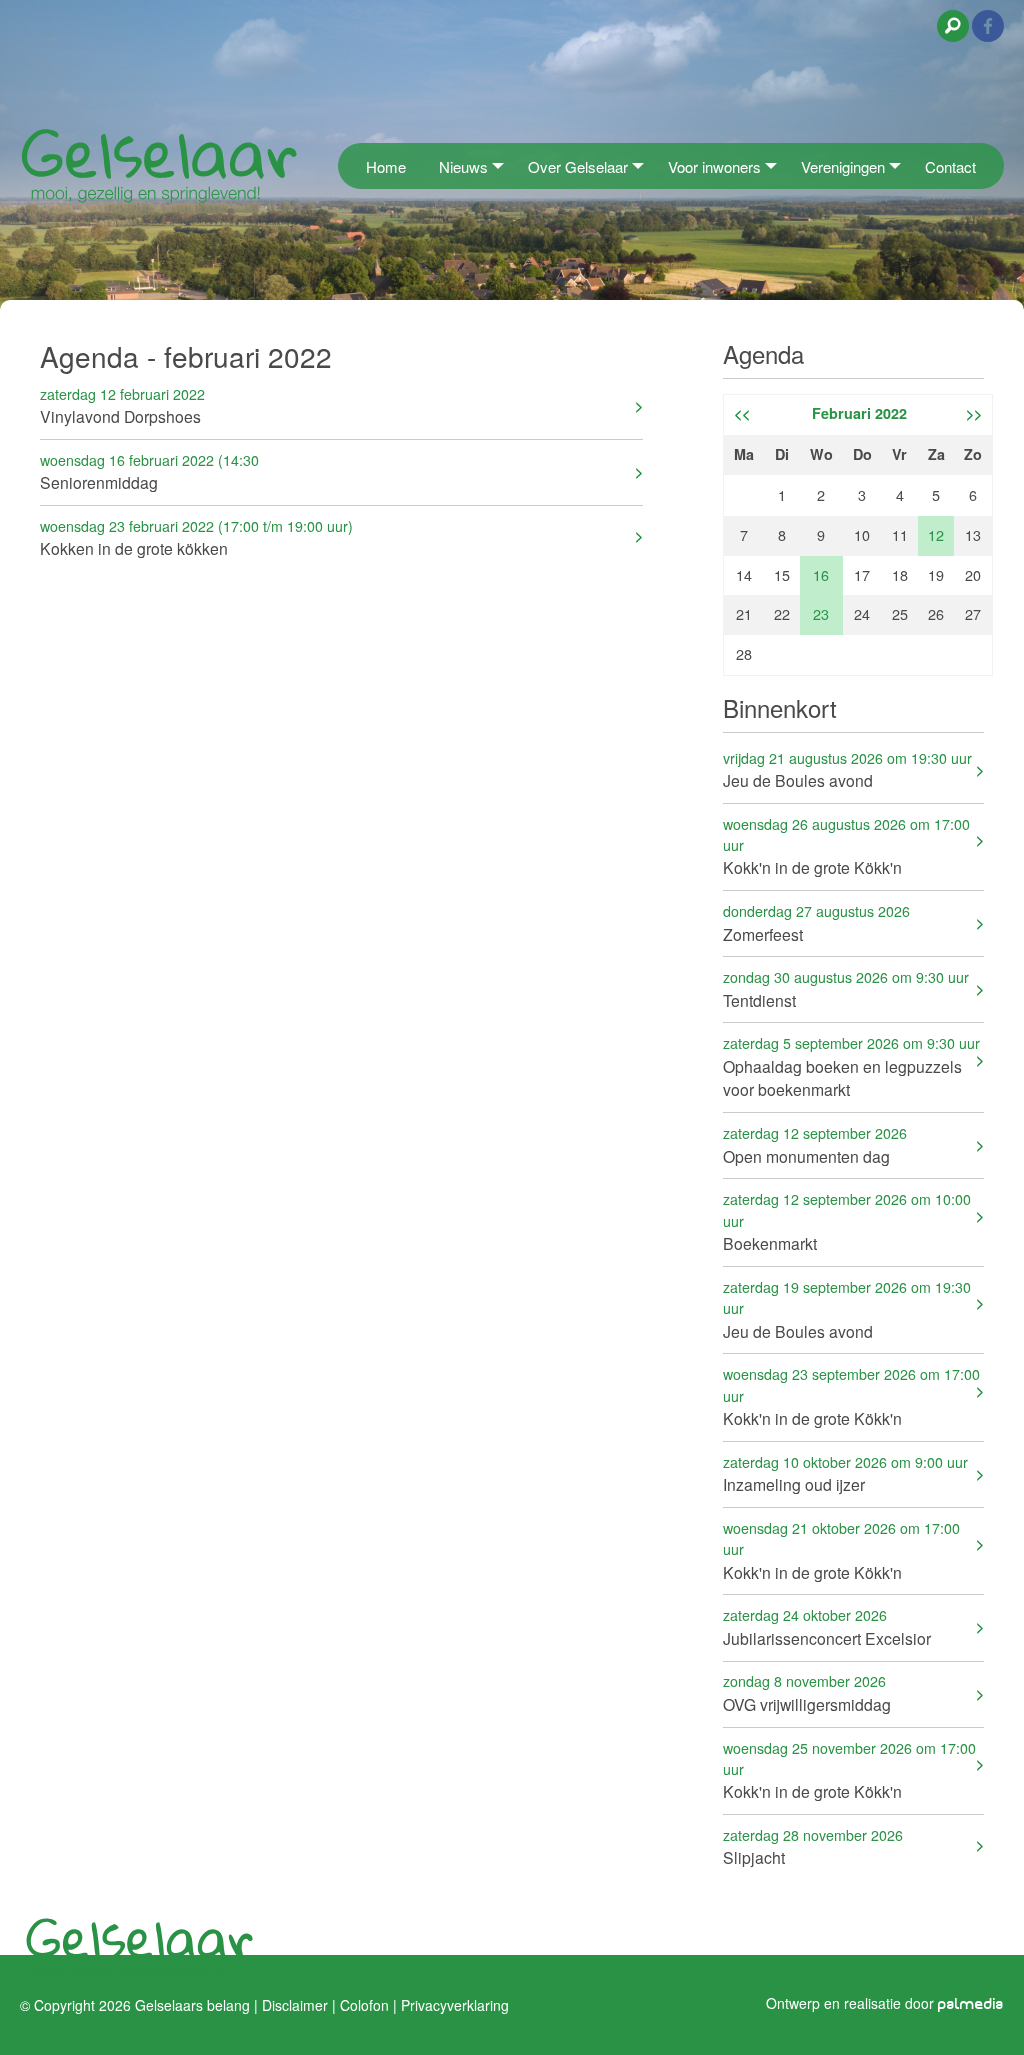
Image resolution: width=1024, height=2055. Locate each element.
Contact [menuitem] (950, 166)
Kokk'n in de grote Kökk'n (846, 846)
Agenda (763, 353)
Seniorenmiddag (149, 471)
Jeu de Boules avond (847, 769)
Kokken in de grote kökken (196, 537)
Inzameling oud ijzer (845, 1473)
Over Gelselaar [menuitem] (578, 166)
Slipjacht (813, 1846)
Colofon (364, 2005)
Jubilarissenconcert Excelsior (827, 1626)
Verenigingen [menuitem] (843, 166)
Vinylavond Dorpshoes (122, 405)
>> (974, 413)
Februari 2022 (859, 413)
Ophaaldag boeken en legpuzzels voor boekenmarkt (851, 1066)
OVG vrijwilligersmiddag (807, 1692)
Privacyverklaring (455, 2005)
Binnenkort (780, 707)
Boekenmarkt (847, 1221)
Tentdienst (846, 988)
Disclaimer (295, 2005)
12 (936, 534)
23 (821, 613)
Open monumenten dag (815, 1144)
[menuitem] (344, 165)
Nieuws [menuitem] (463, 166)
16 (821, 574)
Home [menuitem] (386, 166)
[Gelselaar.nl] (159, 164)
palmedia (971, 2004)
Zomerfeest (816, 922)
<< (742, 413)
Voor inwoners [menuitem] (714, 166)
